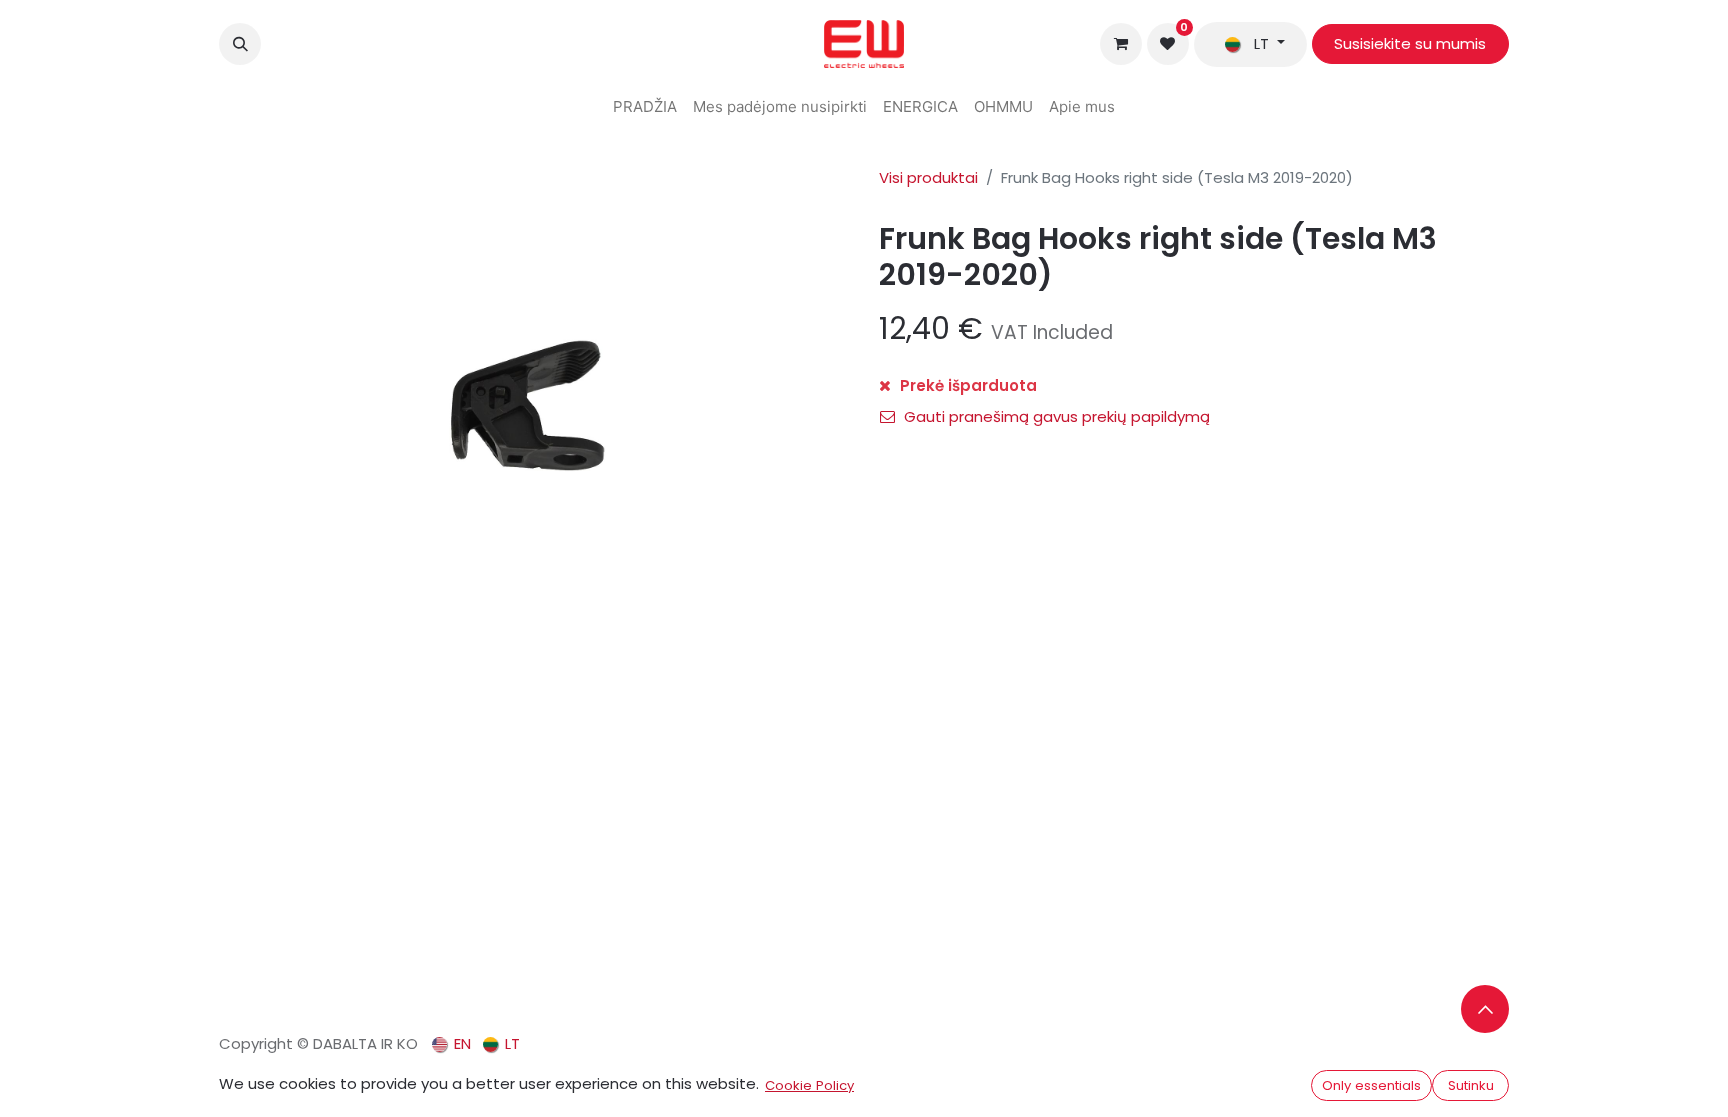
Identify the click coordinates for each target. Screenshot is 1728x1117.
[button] (240, 44)
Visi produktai (928, 177)
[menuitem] (645, 107)
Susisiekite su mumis (1410, 43)
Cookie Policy (809, 1085)
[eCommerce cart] (1121, 44)
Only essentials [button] (1371, 1085)
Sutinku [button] (1471, 1085)
